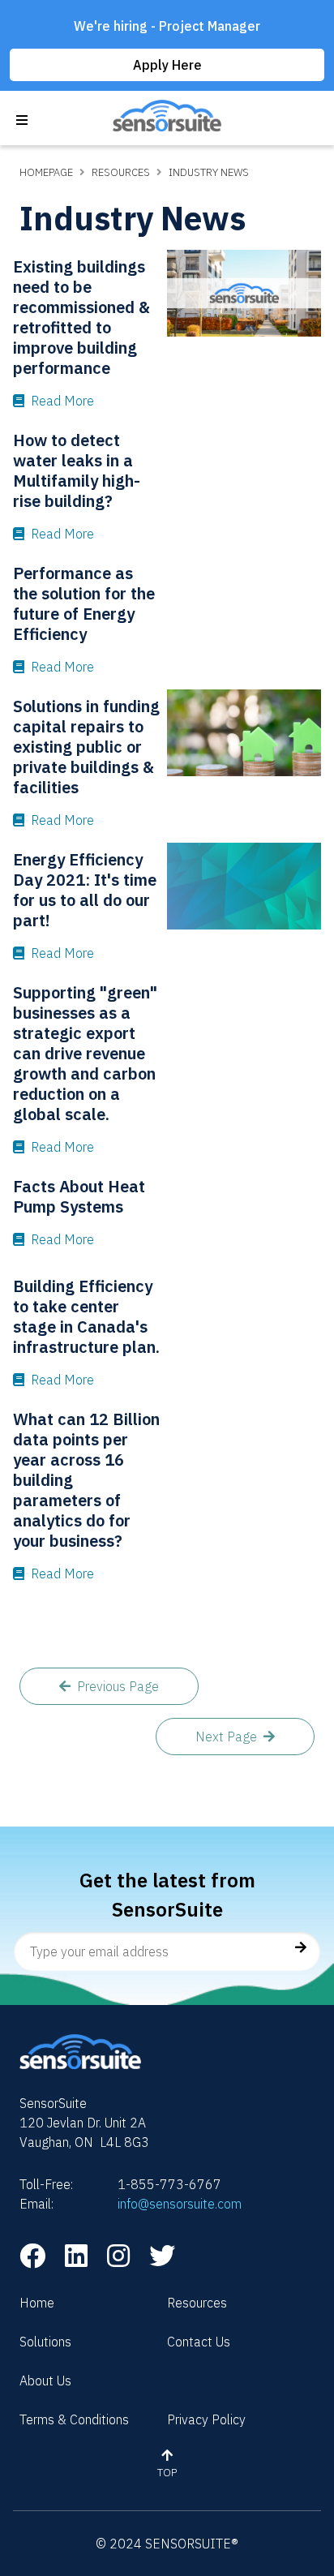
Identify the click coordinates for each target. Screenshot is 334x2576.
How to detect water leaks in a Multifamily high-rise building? (77, 470)
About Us (45, 2381)
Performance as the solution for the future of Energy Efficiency (84, 603)
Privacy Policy (206, 2419)
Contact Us (199, 2342)
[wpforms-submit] (298, 1947)
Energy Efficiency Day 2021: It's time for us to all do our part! (85, 890)
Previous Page (118, 1686)
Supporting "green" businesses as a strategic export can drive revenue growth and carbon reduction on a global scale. (85, 1053)
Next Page (226, 1737)
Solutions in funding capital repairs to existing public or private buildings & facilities (86, 747)
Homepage (46, 172)
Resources (121, 172)
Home (37, 2303)
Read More (62, 401)
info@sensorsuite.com (180, 2204)
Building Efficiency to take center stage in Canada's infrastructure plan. (86, 1316)
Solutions (45, 2342)
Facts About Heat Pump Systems (79, 1196)
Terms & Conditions (74, 2419)
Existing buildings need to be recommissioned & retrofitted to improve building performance (81, 317)
